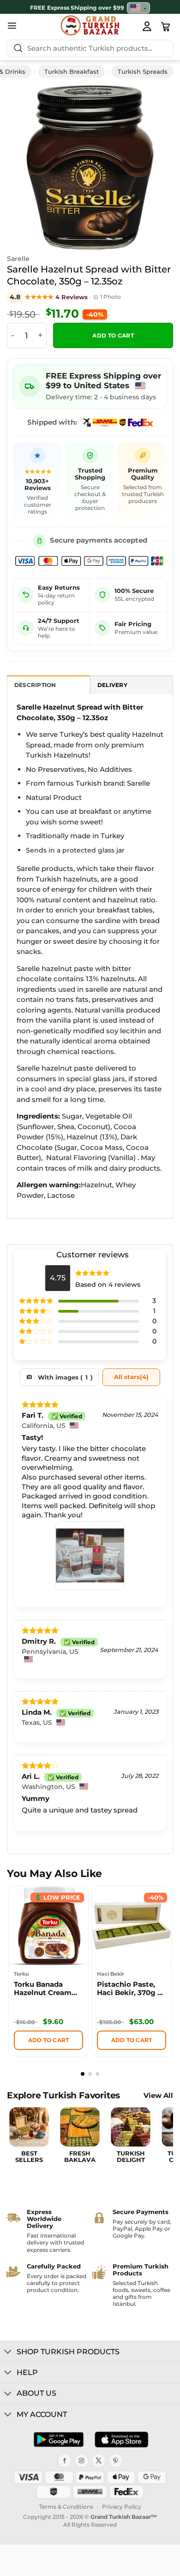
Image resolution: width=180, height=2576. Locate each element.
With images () (65, 1377)
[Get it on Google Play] (59, 2440)
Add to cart (113, 336)
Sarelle (18, 259)
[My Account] (147, 26)
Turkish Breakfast (72, 71)
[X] (99, 2461)
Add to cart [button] (49, 2040)
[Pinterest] (116, 2461)
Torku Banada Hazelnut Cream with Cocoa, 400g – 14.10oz (48, 1990)
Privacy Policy (122, 2507)
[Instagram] (82, 2461)
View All (158, 2096)
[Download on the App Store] (121, 2440)
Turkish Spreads (143, 71)
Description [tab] (35, 685)
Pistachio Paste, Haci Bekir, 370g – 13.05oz (129, 1990)
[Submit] (18, 48)
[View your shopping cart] (166, 27)
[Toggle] (8, 2352)
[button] (12, 25)
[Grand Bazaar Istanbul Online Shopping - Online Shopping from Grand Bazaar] (90, 25)
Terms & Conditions (66, 2507)
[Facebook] (65, 2461)
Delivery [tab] (112, 685)
